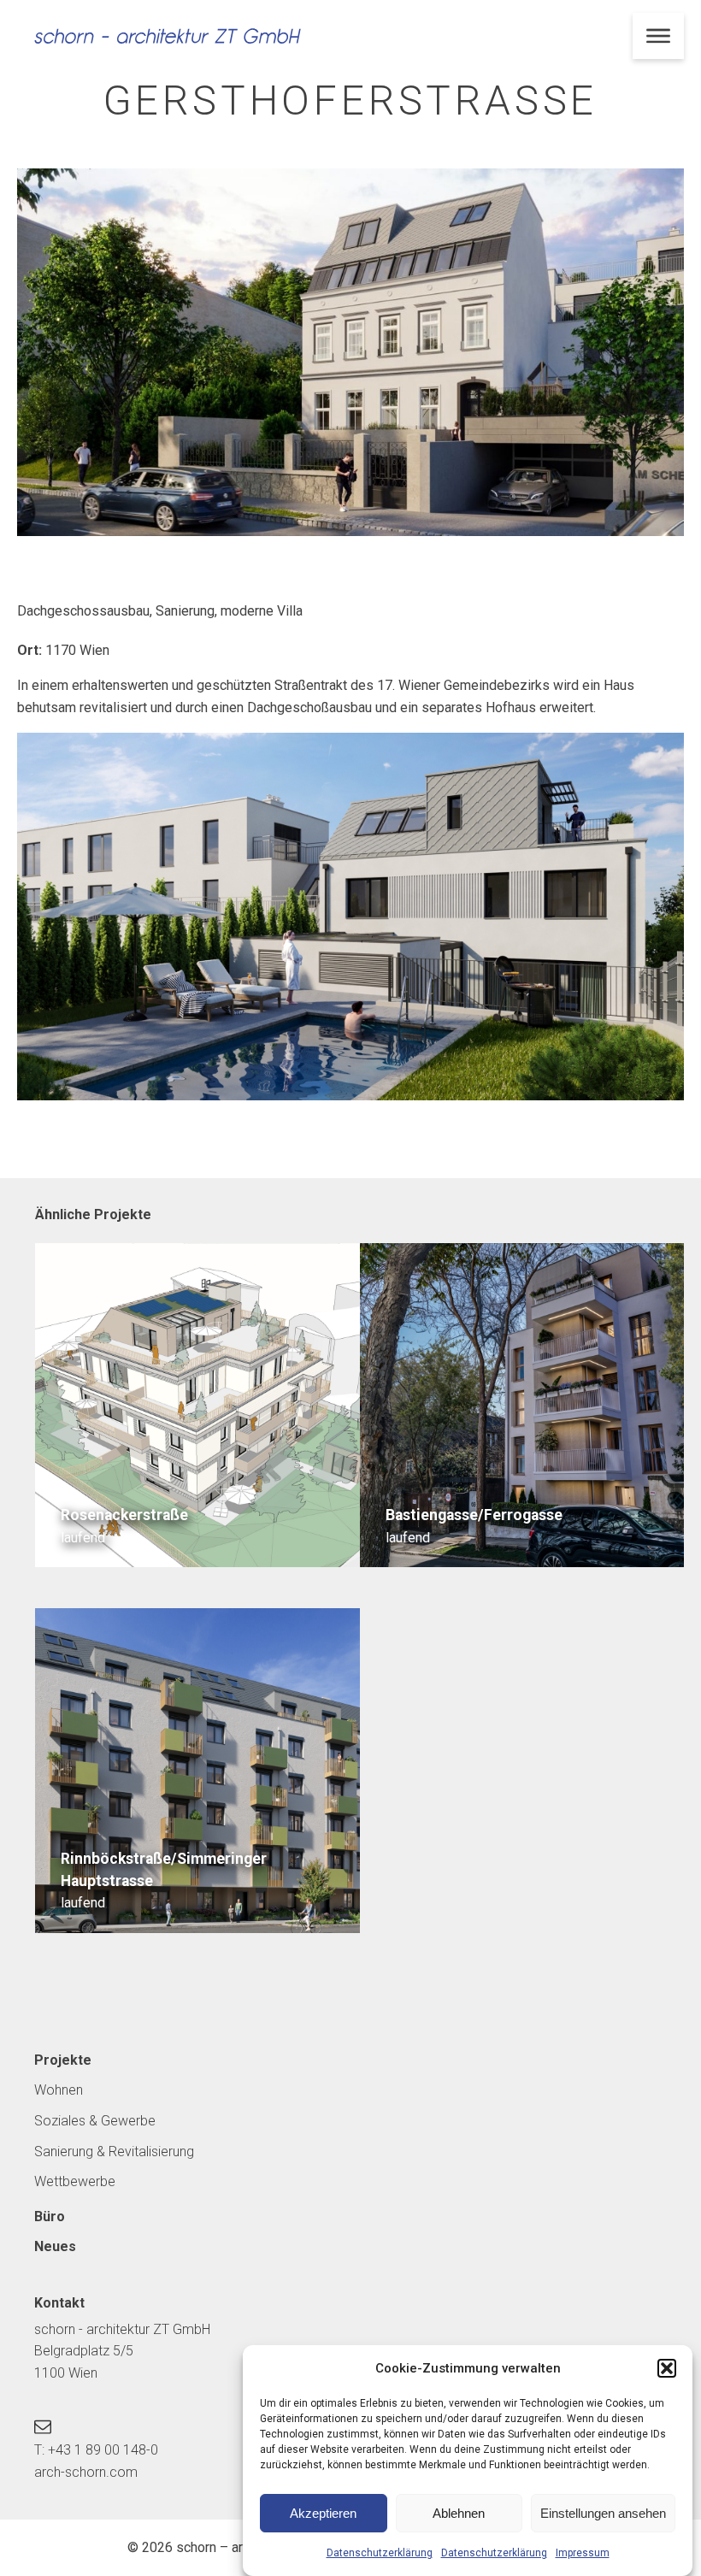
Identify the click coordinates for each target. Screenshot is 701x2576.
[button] (667, 2368)
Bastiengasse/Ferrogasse (474, 1515)
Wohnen (59, 2090)
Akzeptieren (323, 2513)
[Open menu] (658, 36)
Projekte (63, 2060)
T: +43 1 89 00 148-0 (96, 2450)
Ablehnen (459, 2513)
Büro (50, 2216)
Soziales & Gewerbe (95, 2121)
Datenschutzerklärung (380, 2553)
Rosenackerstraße (124, 1515)
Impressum (583, 2553)
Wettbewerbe (75, 2181)
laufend (83, 1538)
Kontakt (59, 2303)
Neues (55, 2246)
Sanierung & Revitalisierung (114, 2152)
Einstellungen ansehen (603, 2513)
